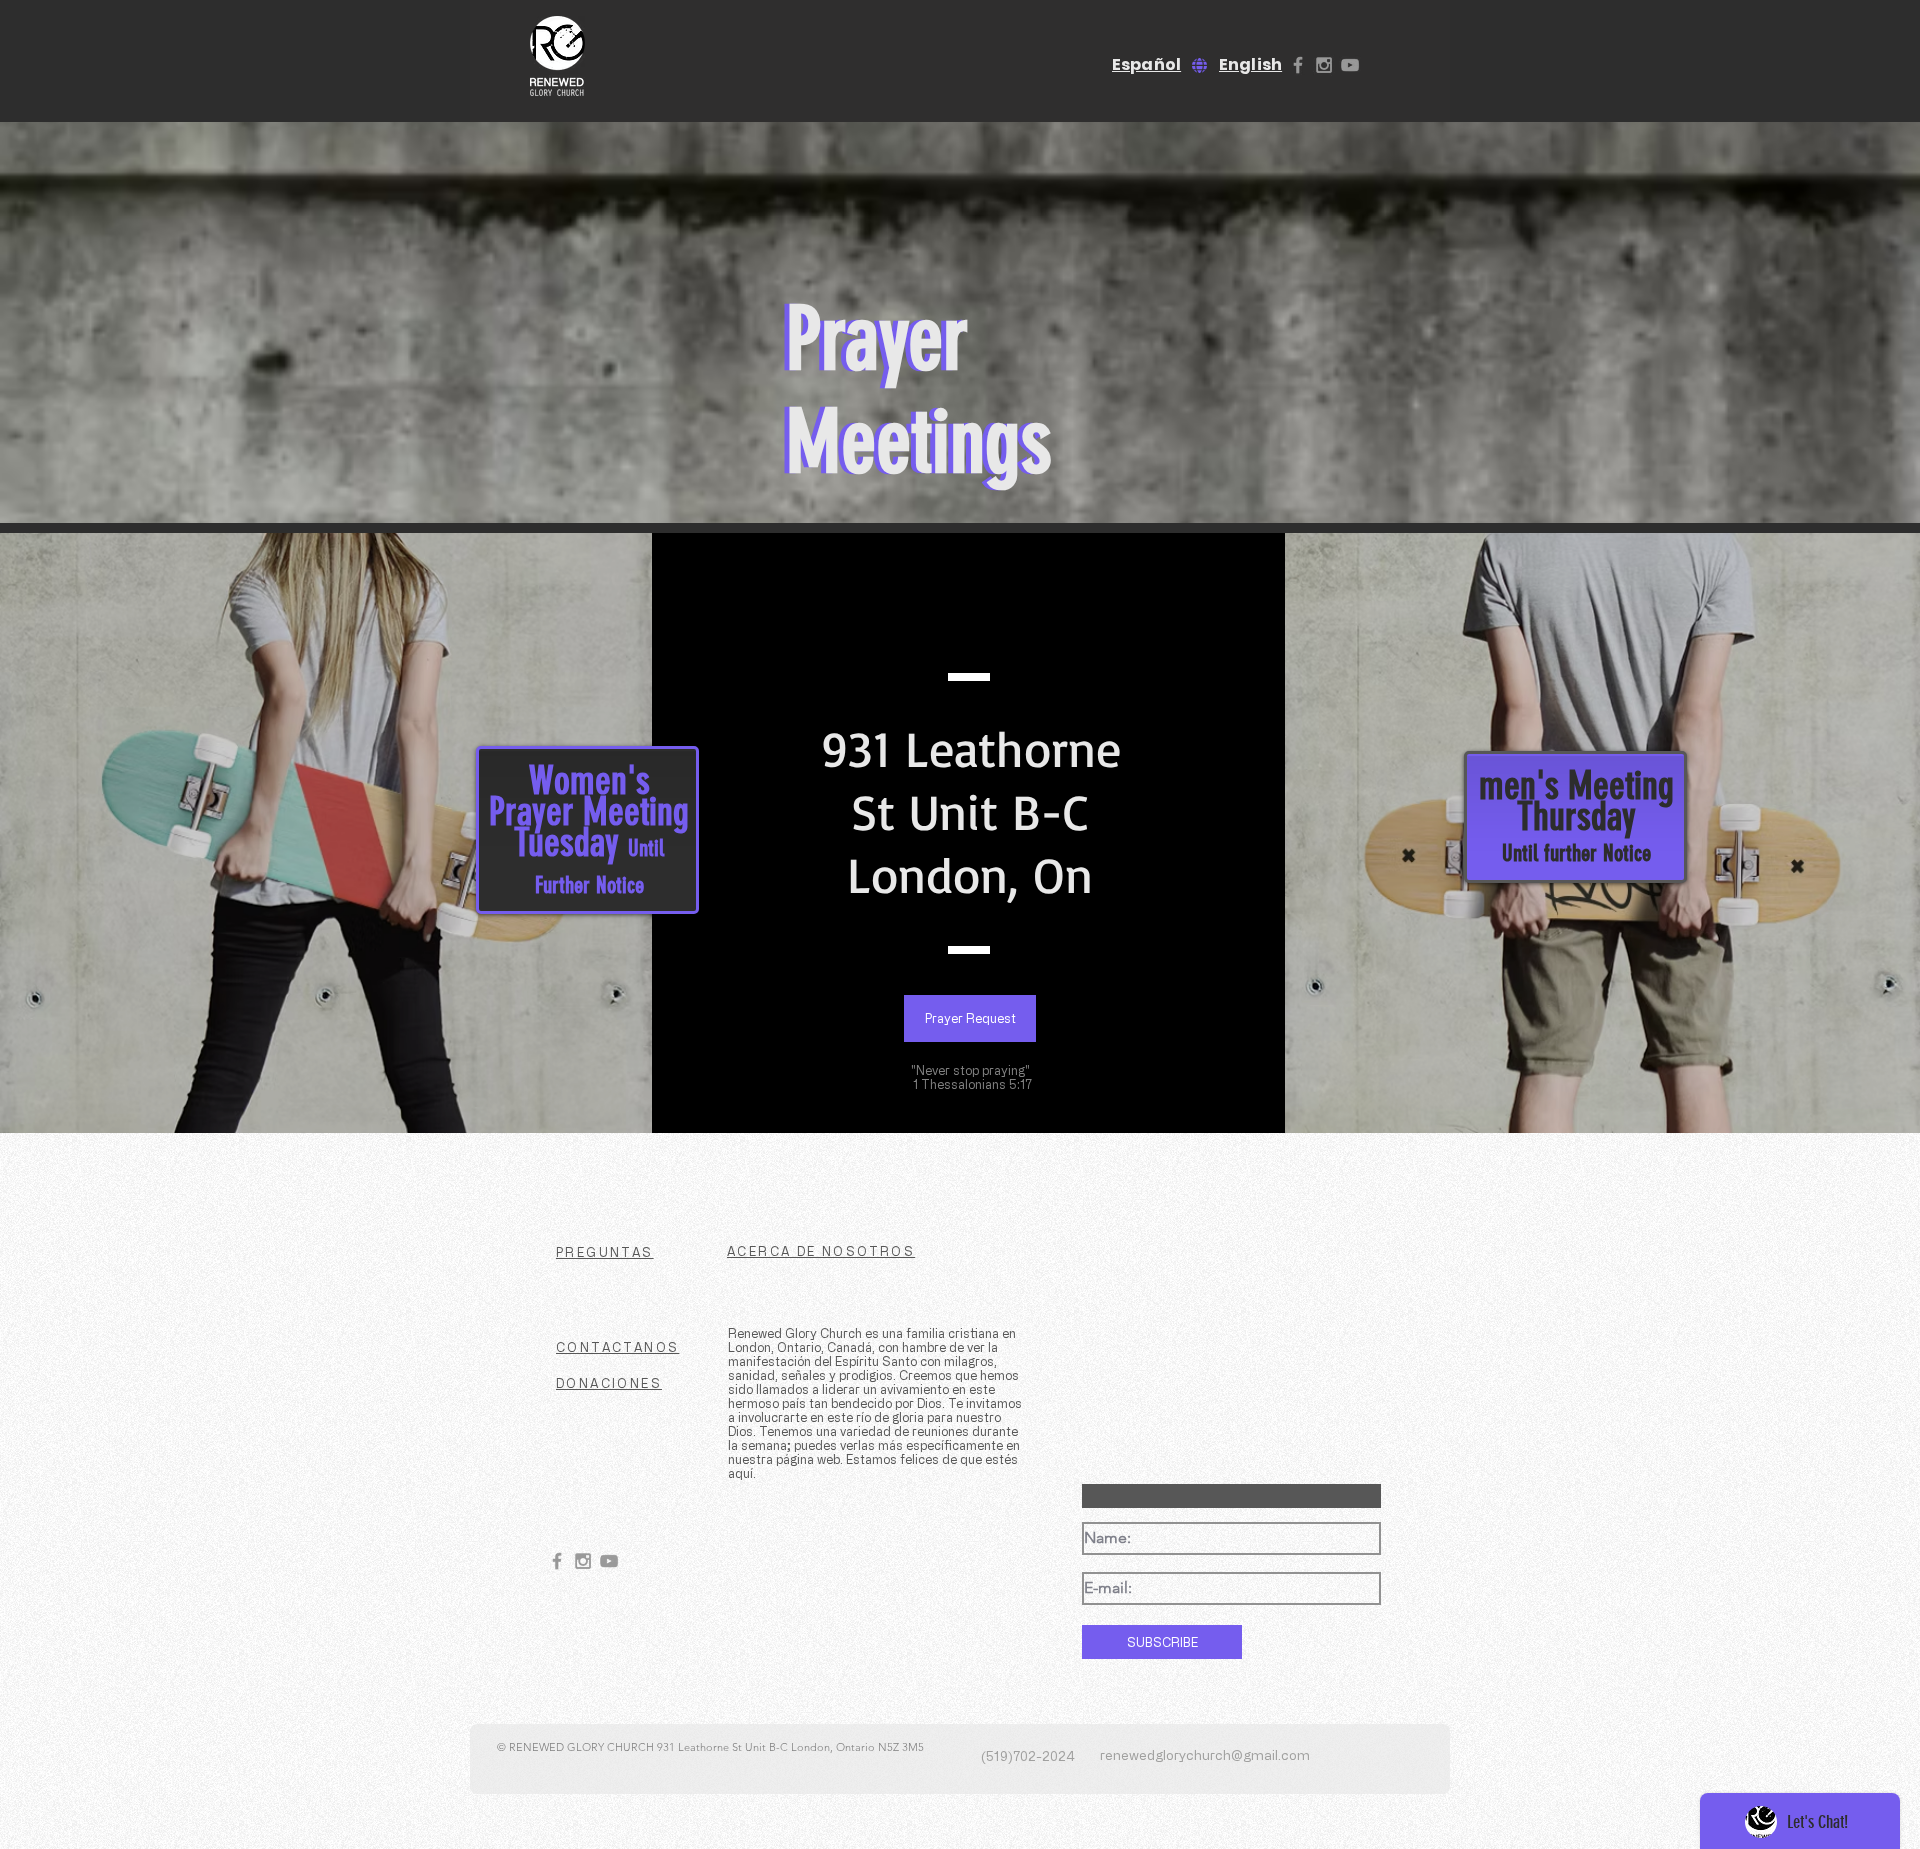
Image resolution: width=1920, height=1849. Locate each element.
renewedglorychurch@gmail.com (1205, 1754)
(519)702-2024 (1028, 1755)
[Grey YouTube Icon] (1350, 65)
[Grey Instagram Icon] (1324, 65)
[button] (970, 1018)
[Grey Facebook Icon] (1298, 65)
